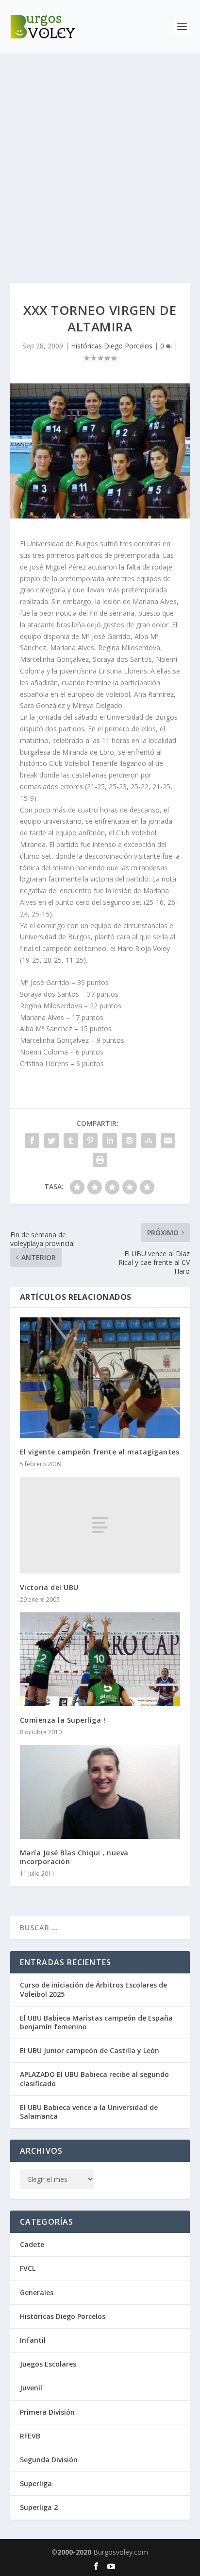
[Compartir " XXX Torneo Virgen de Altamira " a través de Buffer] (129, 1141)
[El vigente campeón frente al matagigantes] (100, 1378)
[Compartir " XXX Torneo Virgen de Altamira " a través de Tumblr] (71, 1141)
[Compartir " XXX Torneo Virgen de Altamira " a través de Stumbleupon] (149, 1141)
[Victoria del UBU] (100, 1525)
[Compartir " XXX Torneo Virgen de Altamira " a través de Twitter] (51, 1141)
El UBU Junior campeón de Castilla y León (90, 2050)
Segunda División (49, 2460)
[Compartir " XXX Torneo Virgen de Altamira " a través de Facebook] (32, 1141)
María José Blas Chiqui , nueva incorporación (74, 1857)
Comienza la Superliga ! (63, 1720)
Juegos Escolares (48, 2364)
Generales (37, 2292)
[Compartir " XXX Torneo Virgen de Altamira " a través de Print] (100, 1160)
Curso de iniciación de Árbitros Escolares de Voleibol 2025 (93, 1989)
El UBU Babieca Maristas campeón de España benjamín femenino (96, 2022)
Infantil (33, 2340)
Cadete (32, 2244)
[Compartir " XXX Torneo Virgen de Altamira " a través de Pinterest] (90, 1141)
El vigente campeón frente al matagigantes (100, 1452)
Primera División (47, 2412)
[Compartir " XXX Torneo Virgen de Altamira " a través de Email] (168, 1141)
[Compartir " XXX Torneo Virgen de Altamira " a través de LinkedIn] (110, 1141)
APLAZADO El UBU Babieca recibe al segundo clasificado (94, 2079)
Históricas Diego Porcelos (112, 346)
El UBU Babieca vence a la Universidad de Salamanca (89, 2112)
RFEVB (30, 2436)
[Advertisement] (100, 158)
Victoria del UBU (49, 1587)
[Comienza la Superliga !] (100, 1659)
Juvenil (31, 2388)
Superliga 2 (39, 2507)
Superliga (36, 2483)
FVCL (28, 2268)
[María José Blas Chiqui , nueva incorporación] (100, 1792)
